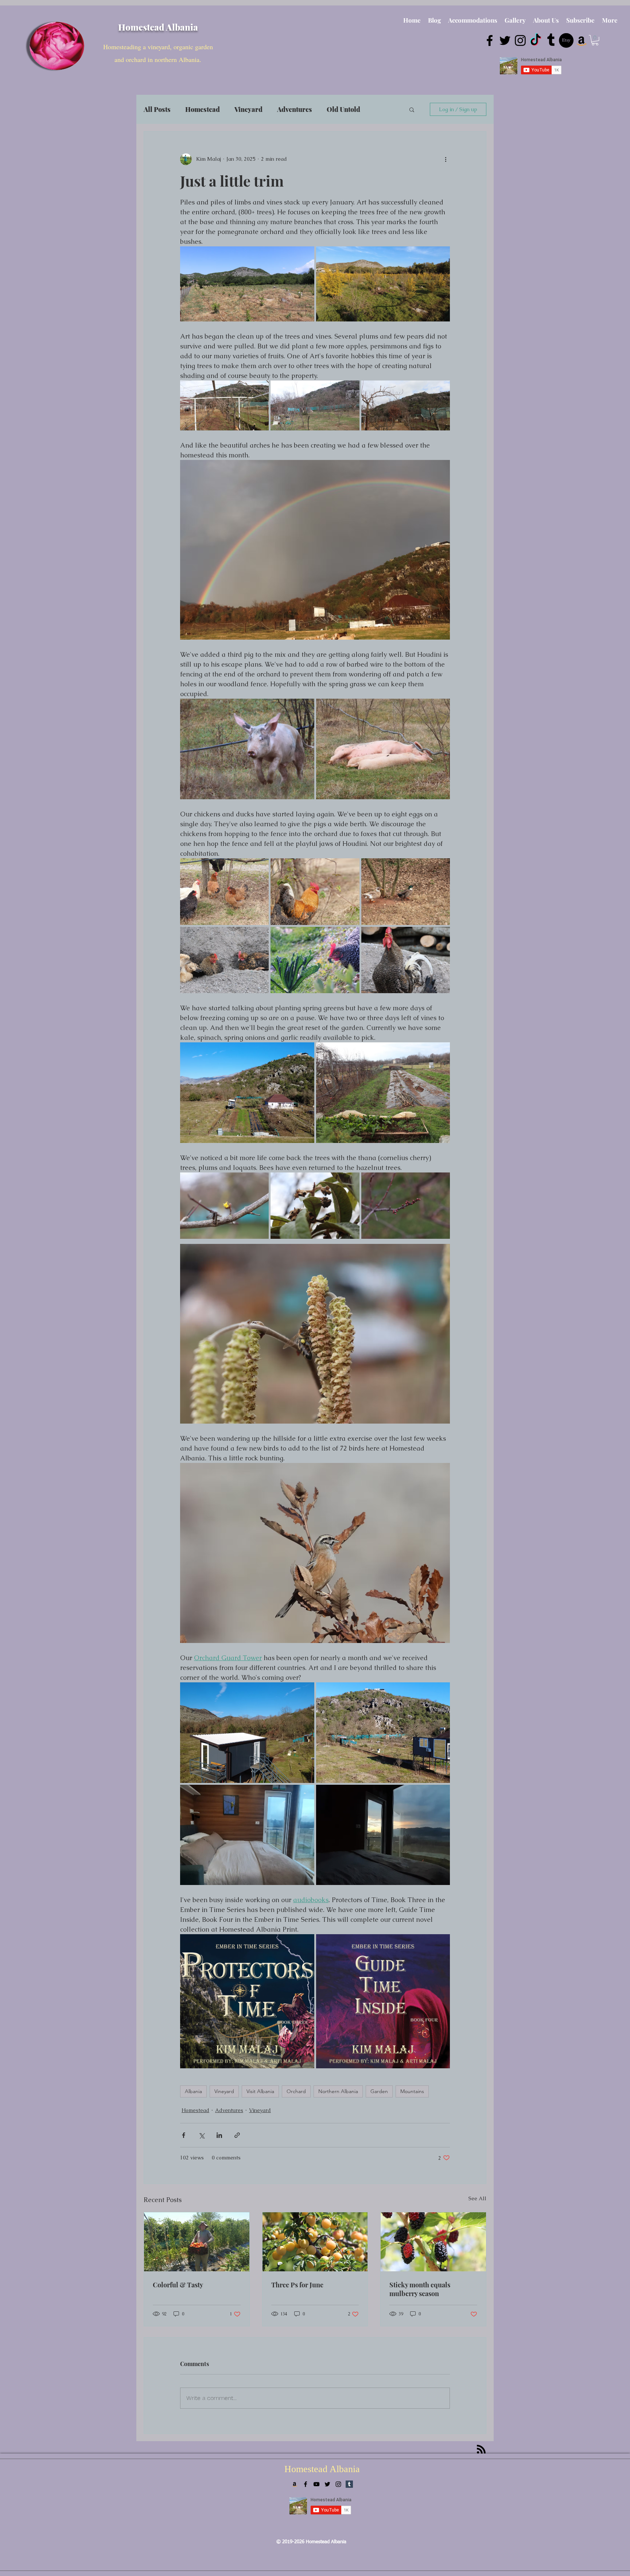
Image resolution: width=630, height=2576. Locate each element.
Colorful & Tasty (178, 2285)
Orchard (296, 2091)
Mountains (412, 2091)
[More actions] (446, 159)
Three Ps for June (297, 2285)
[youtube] (316, 2484)
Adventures (295, 109)
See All (477, 2198)
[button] (595, 40)
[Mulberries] (433, 2242)
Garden (379, 2091)
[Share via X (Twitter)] (201, 2135)
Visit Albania (260, 2091)
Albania (193, 2091)
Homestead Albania (158, 27)
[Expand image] (247, 284)
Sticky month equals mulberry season (420, 2289)
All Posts (157, 109)
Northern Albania (338, 2091)
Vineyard (248, 109)
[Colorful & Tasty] (197, 2242)
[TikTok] (536, 40)
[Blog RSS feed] (481, 2450)
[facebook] (490, 40)
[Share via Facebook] (184, 2135)
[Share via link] (237, 2135)
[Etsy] (566, 40)
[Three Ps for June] (315, 2242)
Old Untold (343, 109)
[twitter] (505, 40)
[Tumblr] (551, 40)
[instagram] (520, 40)
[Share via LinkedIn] (219, 2135)
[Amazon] (582, 40)
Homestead (203, 109)
